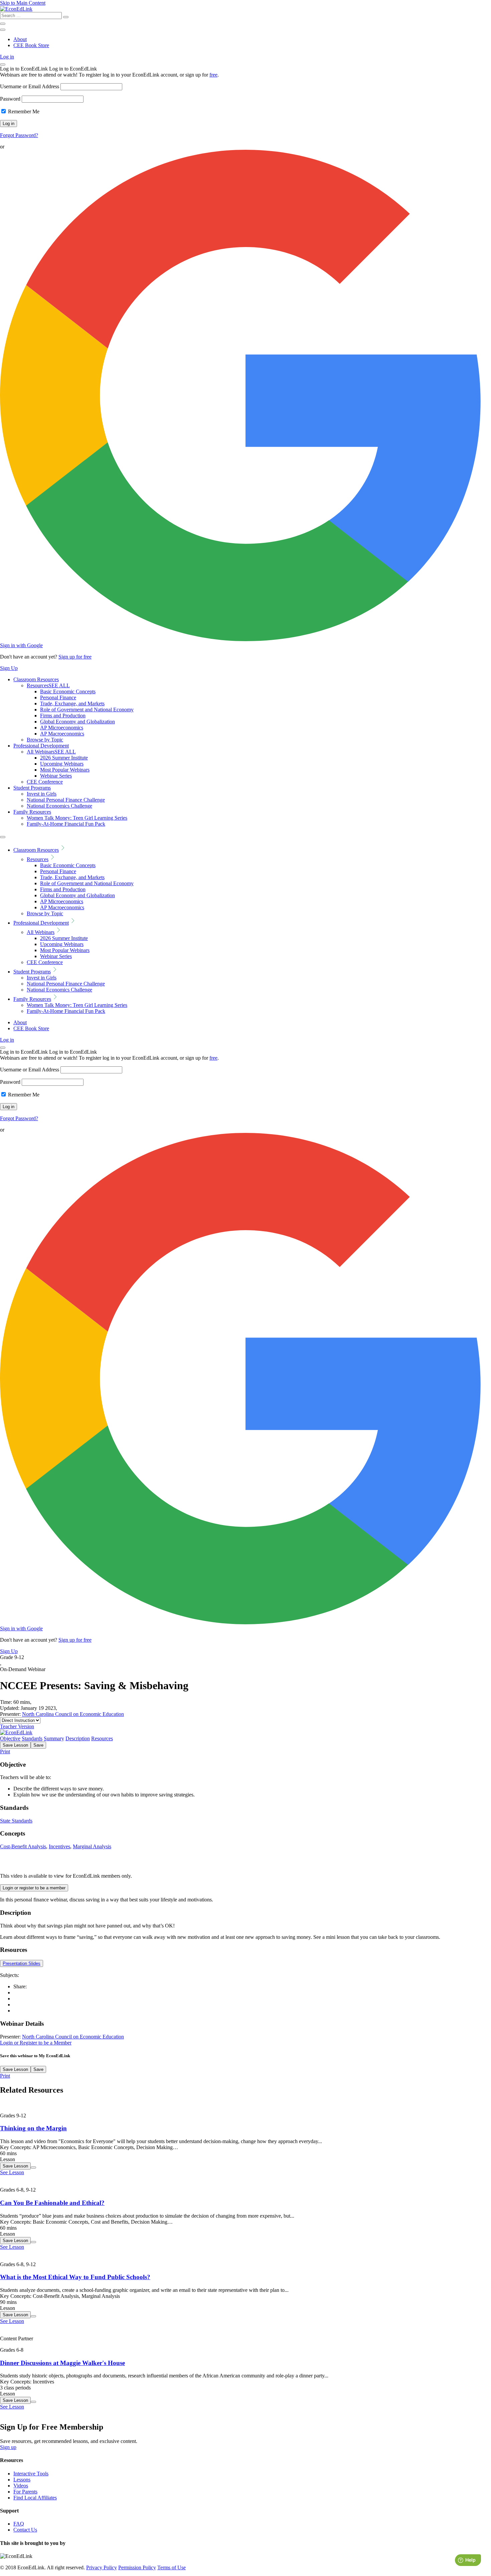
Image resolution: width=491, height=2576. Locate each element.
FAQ (19, 2524)
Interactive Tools (31, 2474)
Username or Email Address (30, 86)
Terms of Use (172, 2567)
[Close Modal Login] (3, 65)
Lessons (22, 2480)
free (213, 75)
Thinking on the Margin (33, 2128)
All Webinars (51, 752)
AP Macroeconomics (62, 734)
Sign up (8, 2447)
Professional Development (41, 746)
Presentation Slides (22, 1963)
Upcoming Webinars (62, 764)
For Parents (25, 2492)
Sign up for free (75, 657)
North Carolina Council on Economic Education (73, 1714)
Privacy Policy (102, 2567)
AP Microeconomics (62, 728)
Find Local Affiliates (35, 2498)
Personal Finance (58, 697)
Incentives (59, 1846)
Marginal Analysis (92, 1846)
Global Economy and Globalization (77, 722)
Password (10, 99)
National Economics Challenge (59, 806)
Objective (10, 1738)
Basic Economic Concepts (68, 691)
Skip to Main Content (23, 3)
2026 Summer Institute (64, 758)
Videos (21, 2486)
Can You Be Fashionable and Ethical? (52, 2203)
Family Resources (32, 812)
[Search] (66, 17)
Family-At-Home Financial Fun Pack (66, 824)
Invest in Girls (42, 794)
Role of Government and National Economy (87, 710)
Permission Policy (137, 2567)
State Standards (16, 1821)
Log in (7, 57)
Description (78, 1738)
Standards (32, 1738)
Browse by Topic (45, 740)
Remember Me (23, 111)
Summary (54, 1738)
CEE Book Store (31, 45)
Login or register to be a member (34, 1888)
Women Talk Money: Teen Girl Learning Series (77, 818)
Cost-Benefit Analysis (23, 1846)
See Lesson (12, 2172)
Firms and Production (63, 716)
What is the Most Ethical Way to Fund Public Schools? (75, 2277)
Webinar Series (56, 776)
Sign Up (9, 668)
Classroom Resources (36, 679)
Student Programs (32, 788)
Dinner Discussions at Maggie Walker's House (62, 2363)
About (20, 39)
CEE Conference (45, 782)
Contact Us (25, 2530)
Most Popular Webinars (65, 770)
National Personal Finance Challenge (66, 800)
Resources (48, 685)
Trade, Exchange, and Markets (72, 704)
